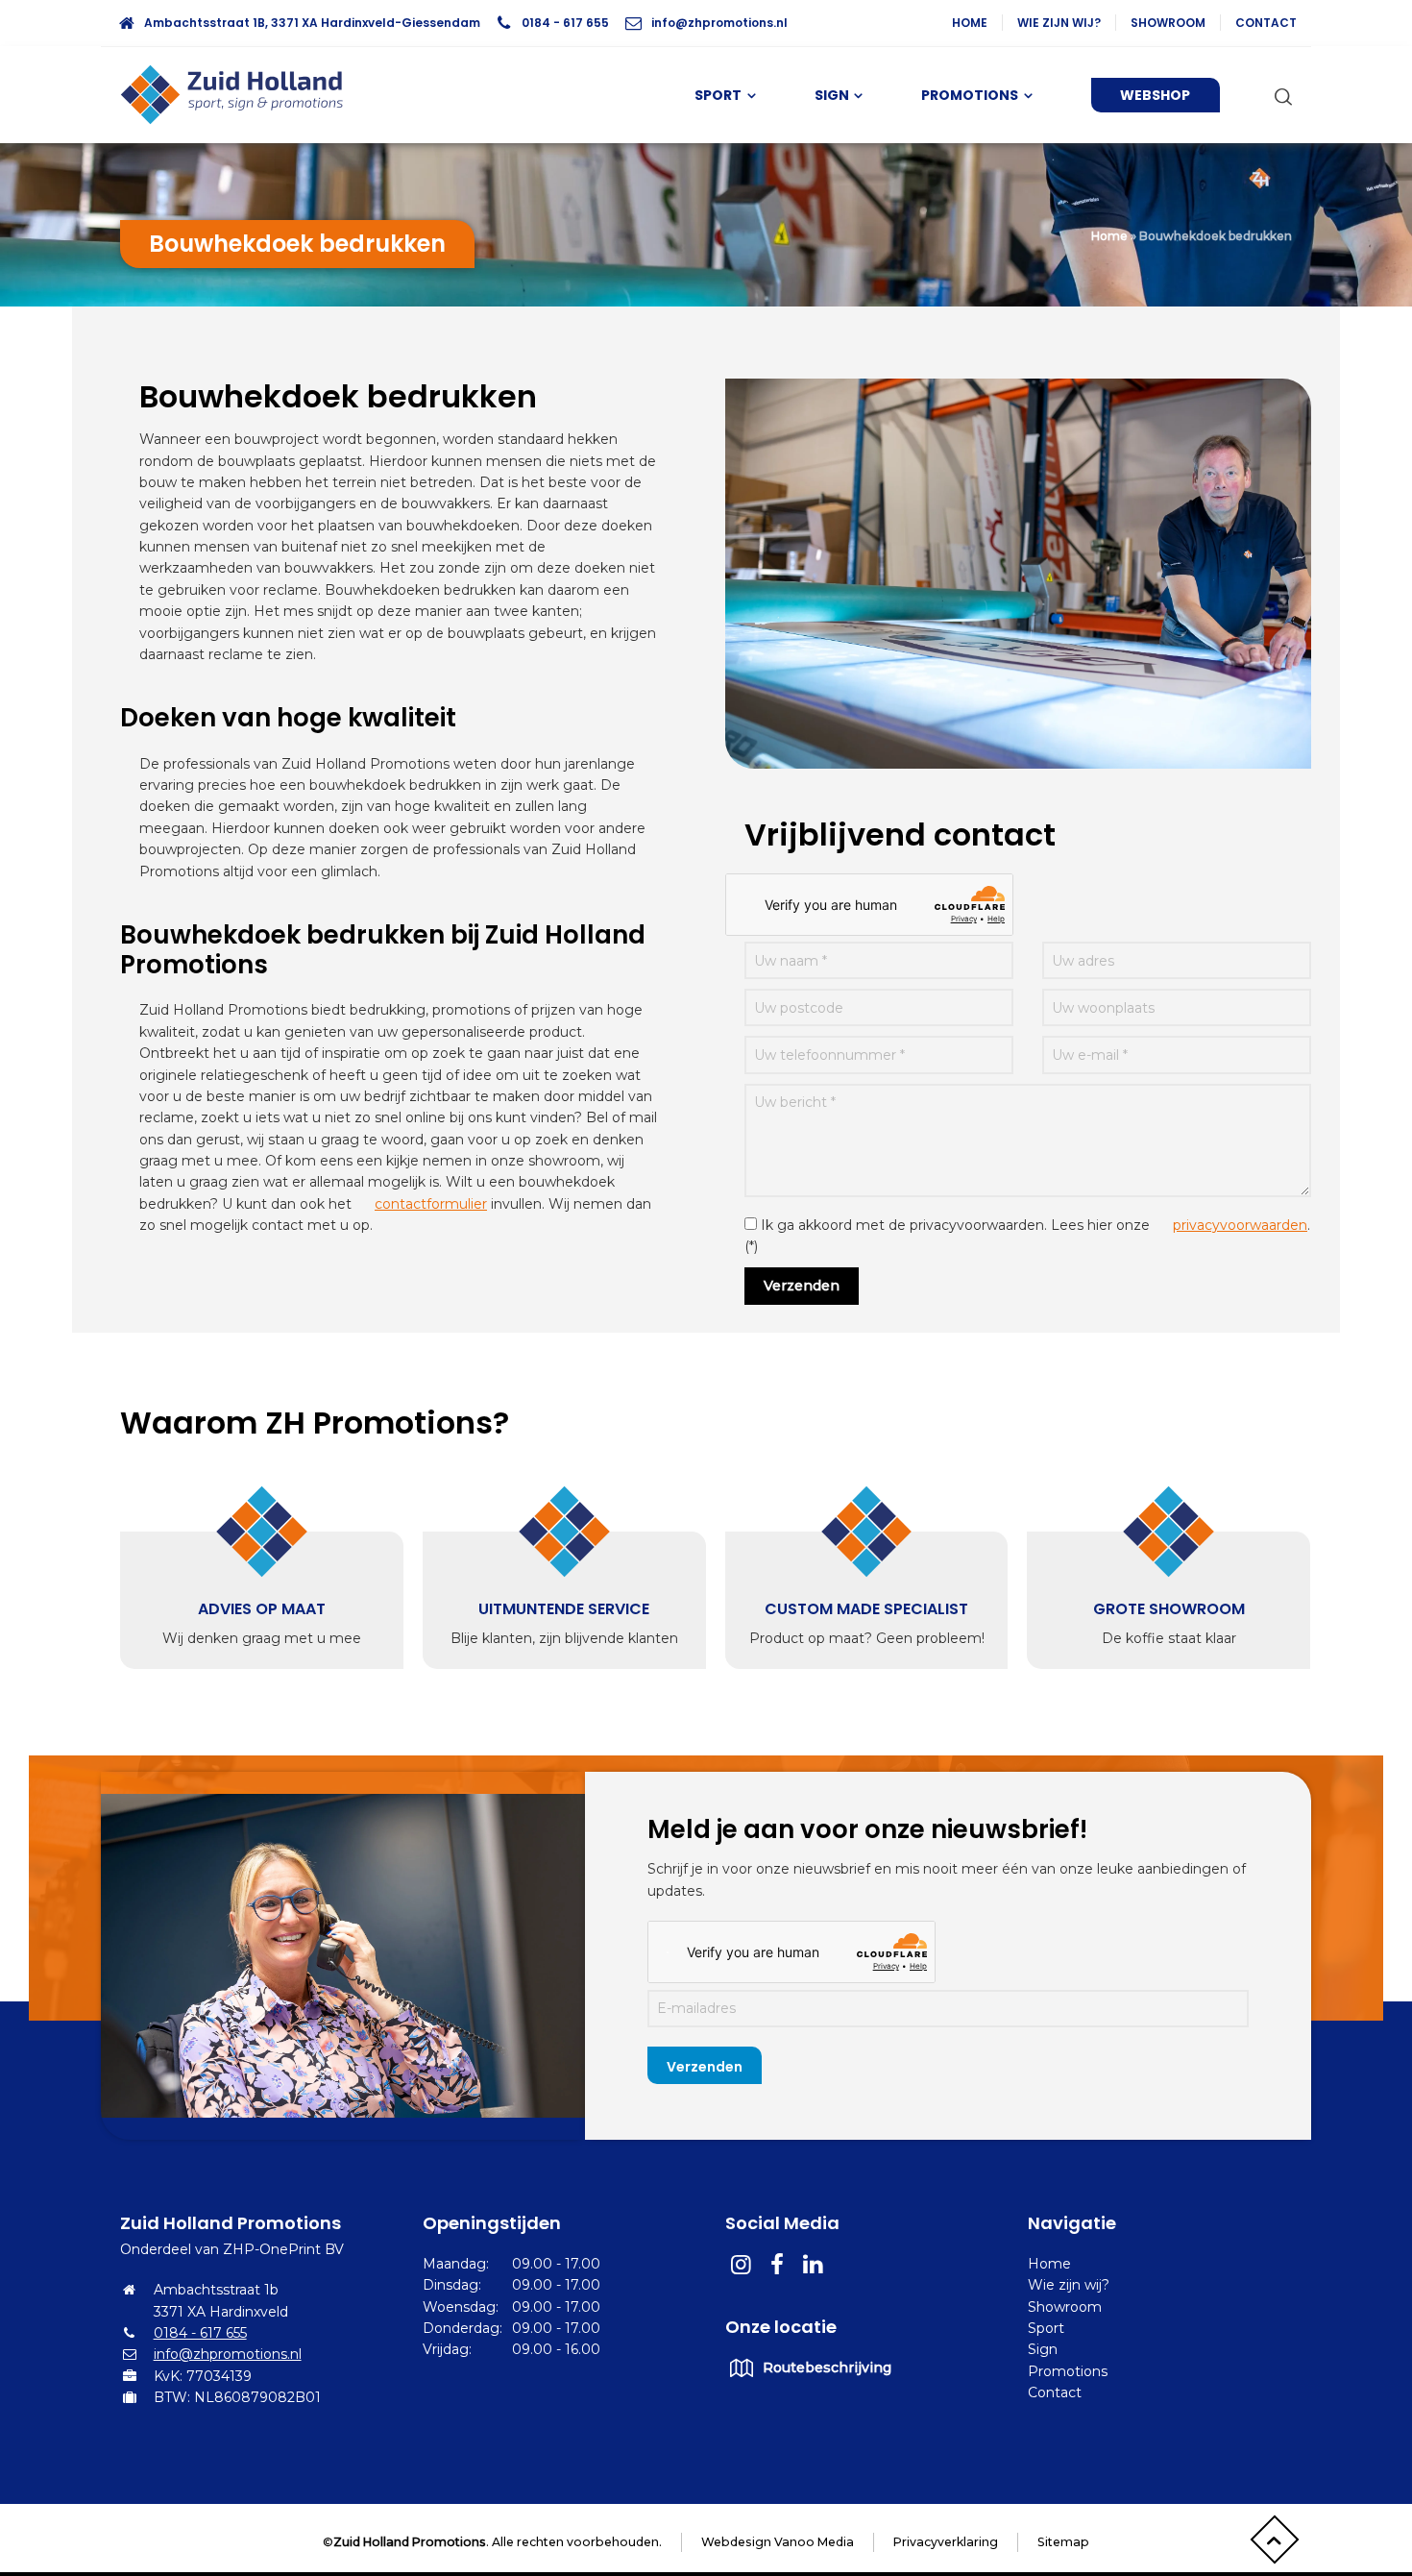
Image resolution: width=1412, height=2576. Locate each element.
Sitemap (1063, 2542)
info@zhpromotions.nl (719, 23)
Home (970, 23)
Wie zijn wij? (1059, 23)
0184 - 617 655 (565, 23)
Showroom (1168, 23)
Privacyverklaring (946, 2542)
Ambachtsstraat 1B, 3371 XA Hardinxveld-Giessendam (312, 23)
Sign (1043, 2349)
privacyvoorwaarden (1240, 1225)
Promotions (1068, 2371)
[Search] (1279, 95)
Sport (1046, 2328)
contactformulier (431, 1204)
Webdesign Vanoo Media (778, 2542)
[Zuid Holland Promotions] (240, 95)
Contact (1266, 23)
